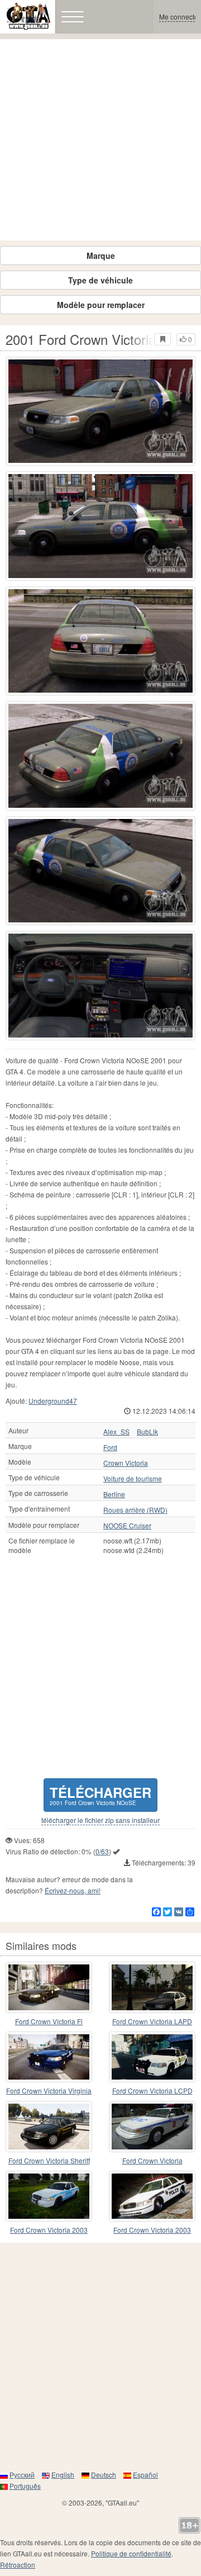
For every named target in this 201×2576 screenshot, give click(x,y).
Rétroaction (18, 2565)
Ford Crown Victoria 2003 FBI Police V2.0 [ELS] (152, 2230)
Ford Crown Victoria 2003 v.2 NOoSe (49, 2230)
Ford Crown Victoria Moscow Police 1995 (152, 2161)
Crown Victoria (126, 1463)
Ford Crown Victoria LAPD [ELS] (152, 2022)
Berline (114, 1494)
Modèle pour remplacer (101, 305)
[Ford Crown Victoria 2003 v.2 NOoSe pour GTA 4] (49, 2196)
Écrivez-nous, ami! (73, 1890)
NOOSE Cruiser (127, 1526)
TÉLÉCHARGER (100, 1795)
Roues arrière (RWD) (135, 1510)
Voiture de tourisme (133, 1479)
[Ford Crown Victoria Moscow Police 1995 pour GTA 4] (152, 2127)
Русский (22, 2475)
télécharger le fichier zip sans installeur (100, 1820)
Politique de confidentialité (131, 2553)
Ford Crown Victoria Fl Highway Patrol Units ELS (49, 2022)
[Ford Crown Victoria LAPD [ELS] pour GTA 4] (152, 1987)
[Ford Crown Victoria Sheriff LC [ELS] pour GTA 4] (49, 2127)
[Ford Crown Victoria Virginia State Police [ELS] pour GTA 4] (49, 2057)
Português (25, 2486)
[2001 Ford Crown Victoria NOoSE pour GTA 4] (100, 411)
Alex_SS (116, 1432)
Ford (110, 1447)
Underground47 (53, 1401)
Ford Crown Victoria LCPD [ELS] (152, 2091)
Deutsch (104, 2475)
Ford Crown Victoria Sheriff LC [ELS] (49, 2161)
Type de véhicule (100, 280)
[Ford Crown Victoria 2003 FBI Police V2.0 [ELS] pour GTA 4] (152, 2196)
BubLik (147, 1432)
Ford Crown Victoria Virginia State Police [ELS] (49, 2091)
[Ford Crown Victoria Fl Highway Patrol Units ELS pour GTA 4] (49, 1987)
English (63, 2475)
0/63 (102, 1851)
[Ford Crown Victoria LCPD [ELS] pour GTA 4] (152, 2057)
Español (145, 2475)
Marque (101, 255)
